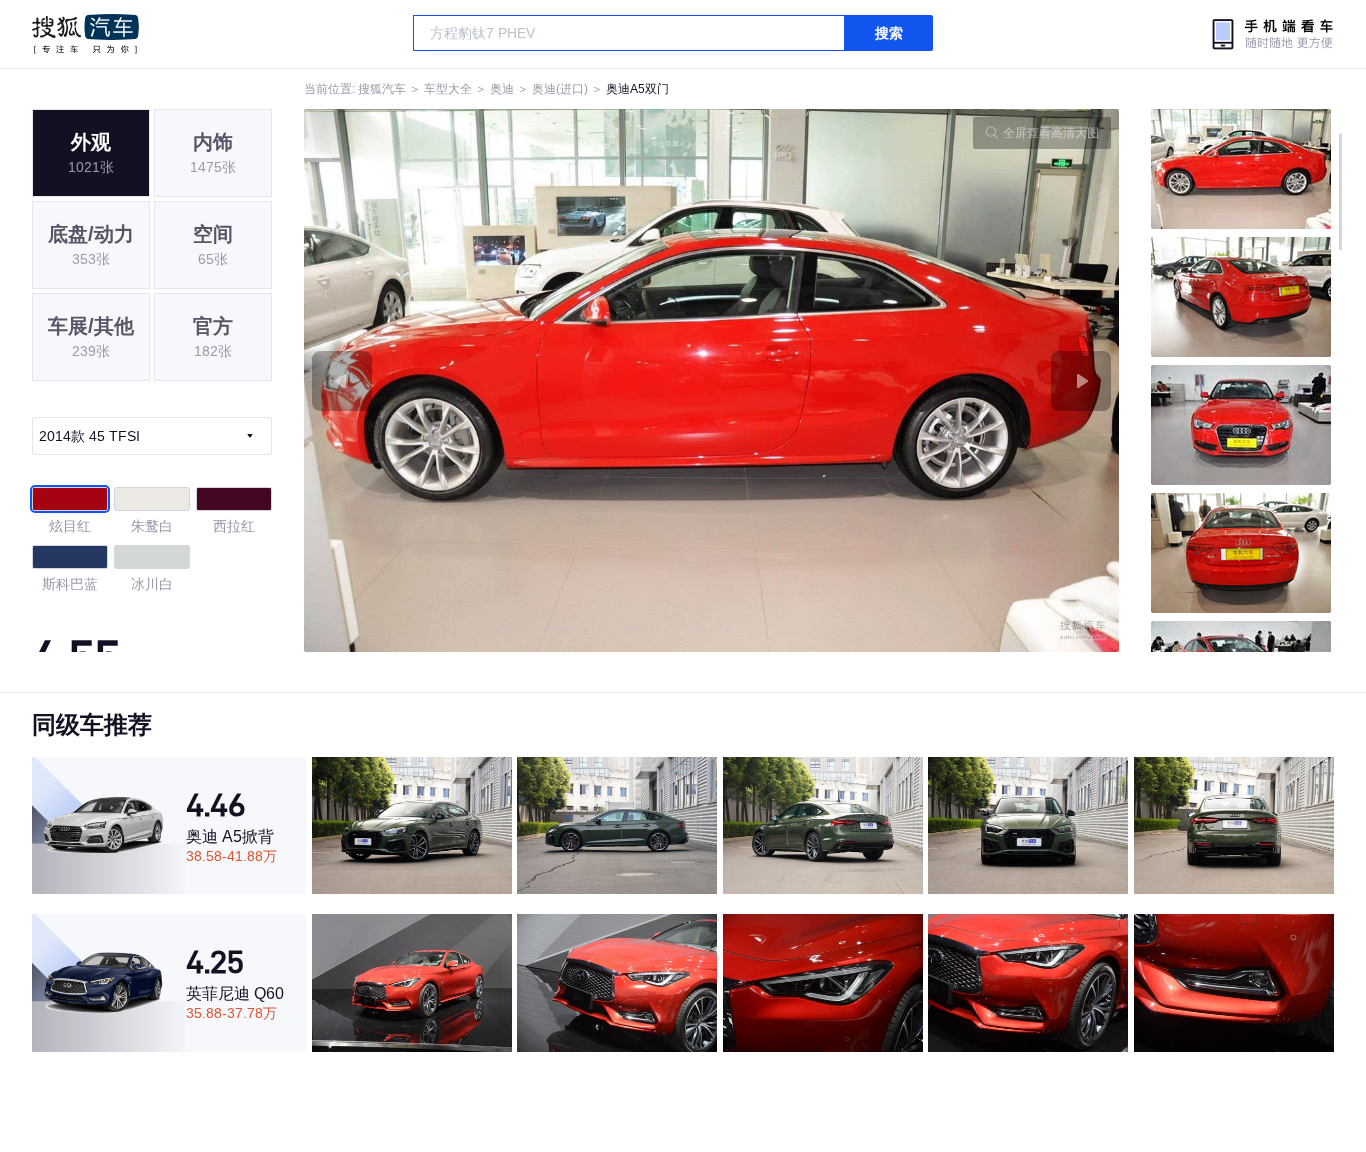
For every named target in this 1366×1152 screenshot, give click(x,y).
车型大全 (448, 89)
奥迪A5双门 (637, 89)
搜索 (889, 33)
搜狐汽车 (85, 34)
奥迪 (502, 89)
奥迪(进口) (560, 89)
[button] (508, 380)
